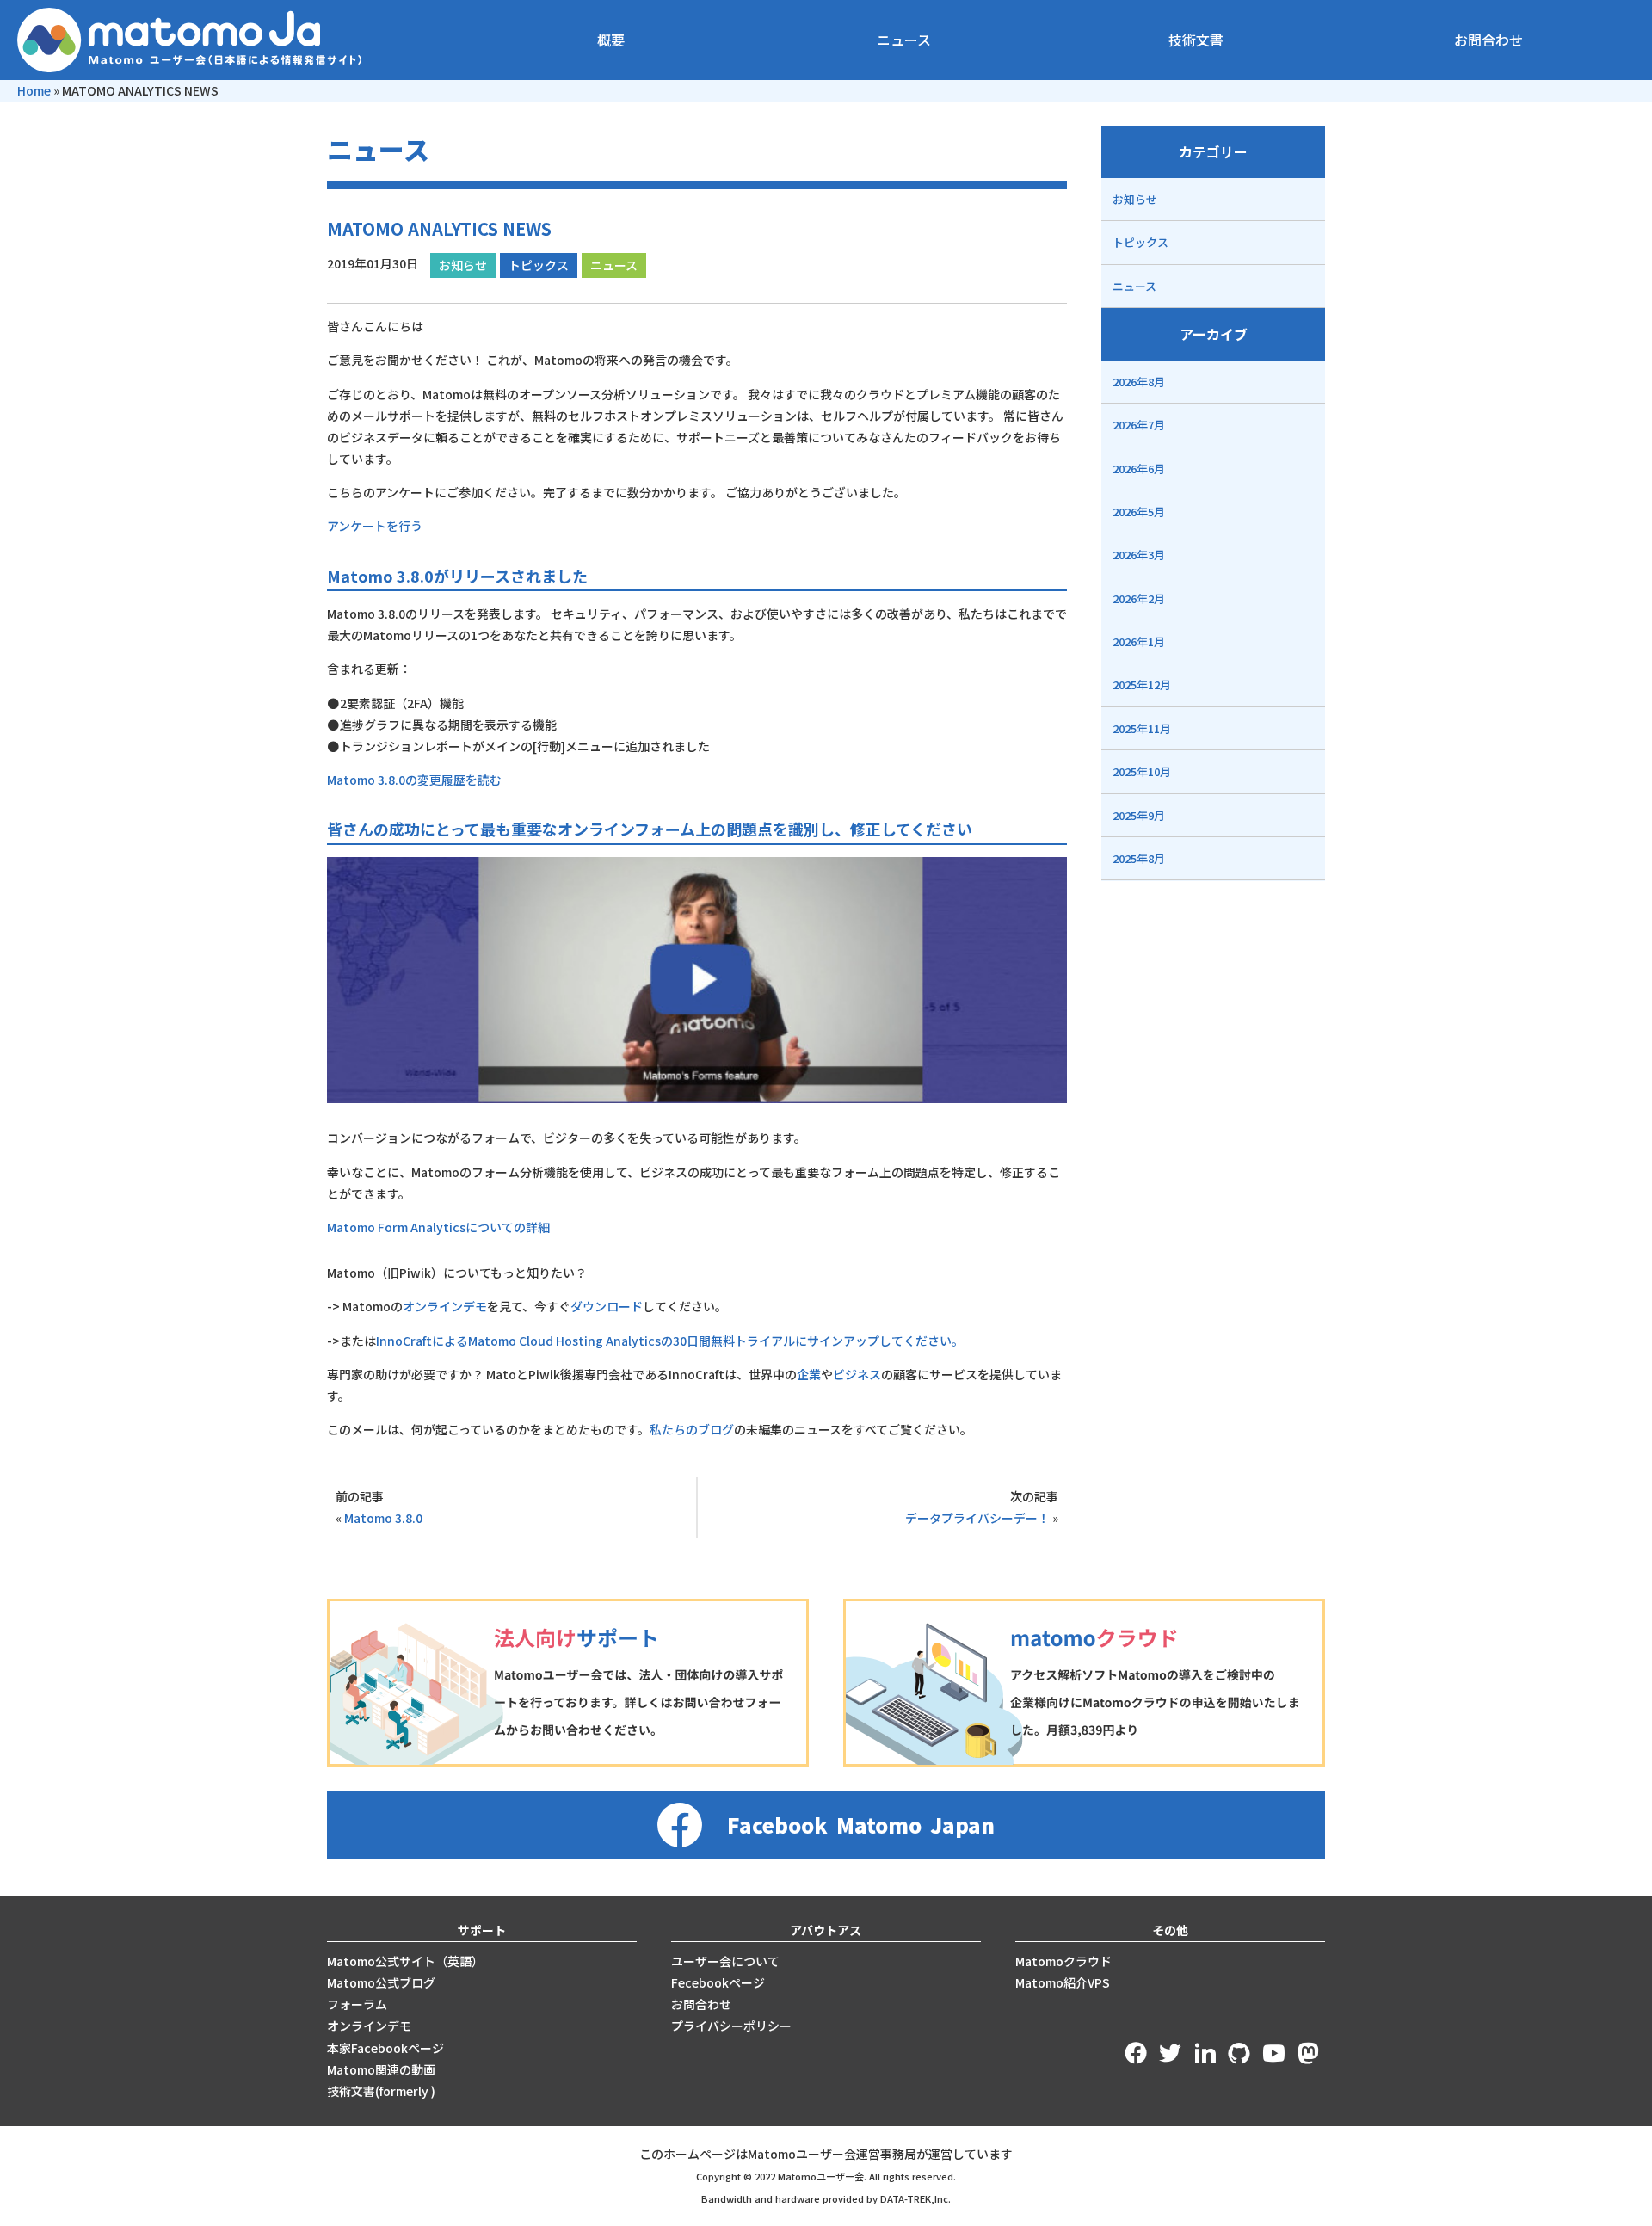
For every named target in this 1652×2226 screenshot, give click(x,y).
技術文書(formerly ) (381, 2091)
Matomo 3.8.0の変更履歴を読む (414, 780)
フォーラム (357, 2004)
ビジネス (857, 1374)
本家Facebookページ (385, 2048)
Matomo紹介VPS (1063, 1982)
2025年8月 (1139, 858)
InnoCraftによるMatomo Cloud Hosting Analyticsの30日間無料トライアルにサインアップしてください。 (670, 1341)
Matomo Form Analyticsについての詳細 (438, 1227)
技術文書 (1196, 40)
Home (34, 90)
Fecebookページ (718, 1982)
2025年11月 (1142, 728)
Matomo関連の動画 (381, 2069)
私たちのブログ (692, 1429)
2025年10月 (1142, 771)
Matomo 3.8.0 (383, 1518)
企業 (809, 1374)
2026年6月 (1139, 469)
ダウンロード (607, 1306)
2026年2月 (1139, 598)
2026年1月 (1139, 641)
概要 (611, 40)
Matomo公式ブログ (381, 1982)
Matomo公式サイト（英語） (405, 1961)
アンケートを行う (375, 526)
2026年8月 (1139, 382)
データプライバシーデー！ (977, 1518)
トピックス (539, 265)
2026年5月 (1139, 512)
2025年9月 (1139, 815)
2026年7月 (1139, 425)
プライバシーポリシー (731, 2026)
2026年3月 (1139, 555)
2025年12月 (1142, 684)
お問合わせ (1489, 40)
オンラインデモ (445, 1306)
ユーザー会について (725, 1961)
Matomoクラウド (1063, 1961)
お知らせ (463, 265)
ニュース (904, 40)
